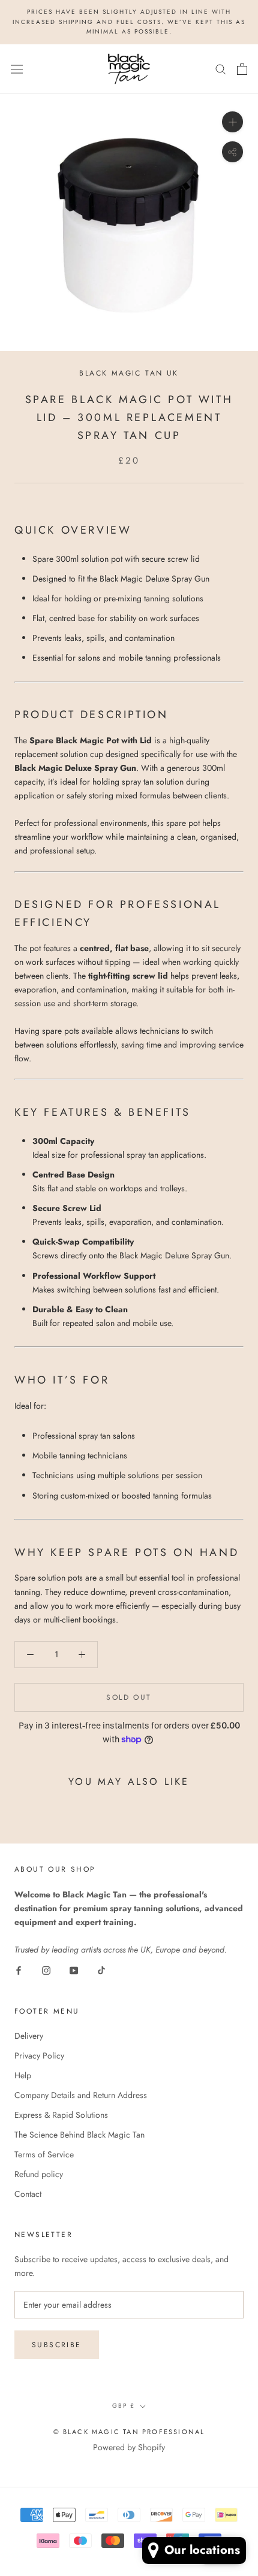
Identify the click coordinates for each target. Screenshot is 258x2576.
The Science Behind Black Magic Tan (79, 2135)
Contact (28, 2194)
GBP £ (124, 2406)
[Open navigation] (17, 68)
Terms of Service (44, 2154)
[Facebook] (19, 1970)
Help (23, 2075)
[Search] (221, 69)
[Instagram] (46, 1970)
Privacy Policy (39, 2056)
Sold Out (129, 1697)
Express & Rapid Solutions (61, 2115)
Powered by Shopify (129, 2447)
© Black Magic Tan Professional (129, 2432)
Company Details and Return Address (81, 2095)
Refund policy (39, 2174)
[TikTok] (101, 1970)
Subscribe (57, 2345)
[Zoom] (232, 122)
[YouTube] (74, 1970)
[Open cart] (242, 69)
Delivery (29, 2036)
